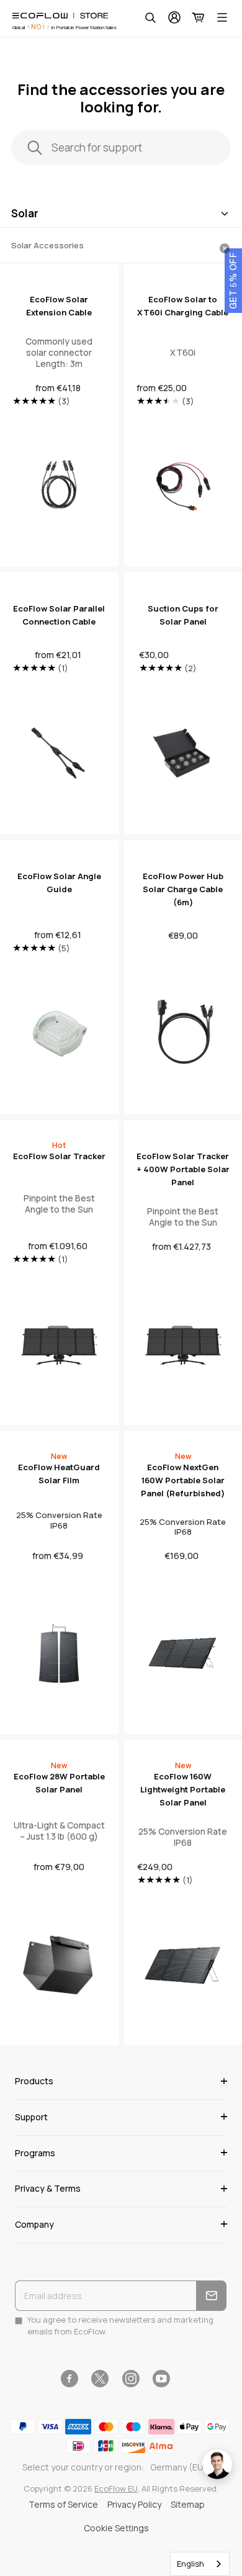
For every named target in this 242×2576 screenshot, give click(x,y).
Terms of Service (63, 2504)
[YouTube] (161, 2379)
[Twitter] (100, 2379)
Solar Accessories (47, 245)
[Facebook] (69, 2379)
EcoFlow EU (116, 2488)
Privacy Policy (134, 2504)
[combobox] (200, 2564)
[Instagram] (131, 2379)
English (190, 2564)
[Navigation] (222, 17)
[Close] (225, 248)
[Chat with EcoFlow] (217, 2464)
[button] (233, 281)
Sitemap (188, 2504)
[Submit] (211, 2296)
